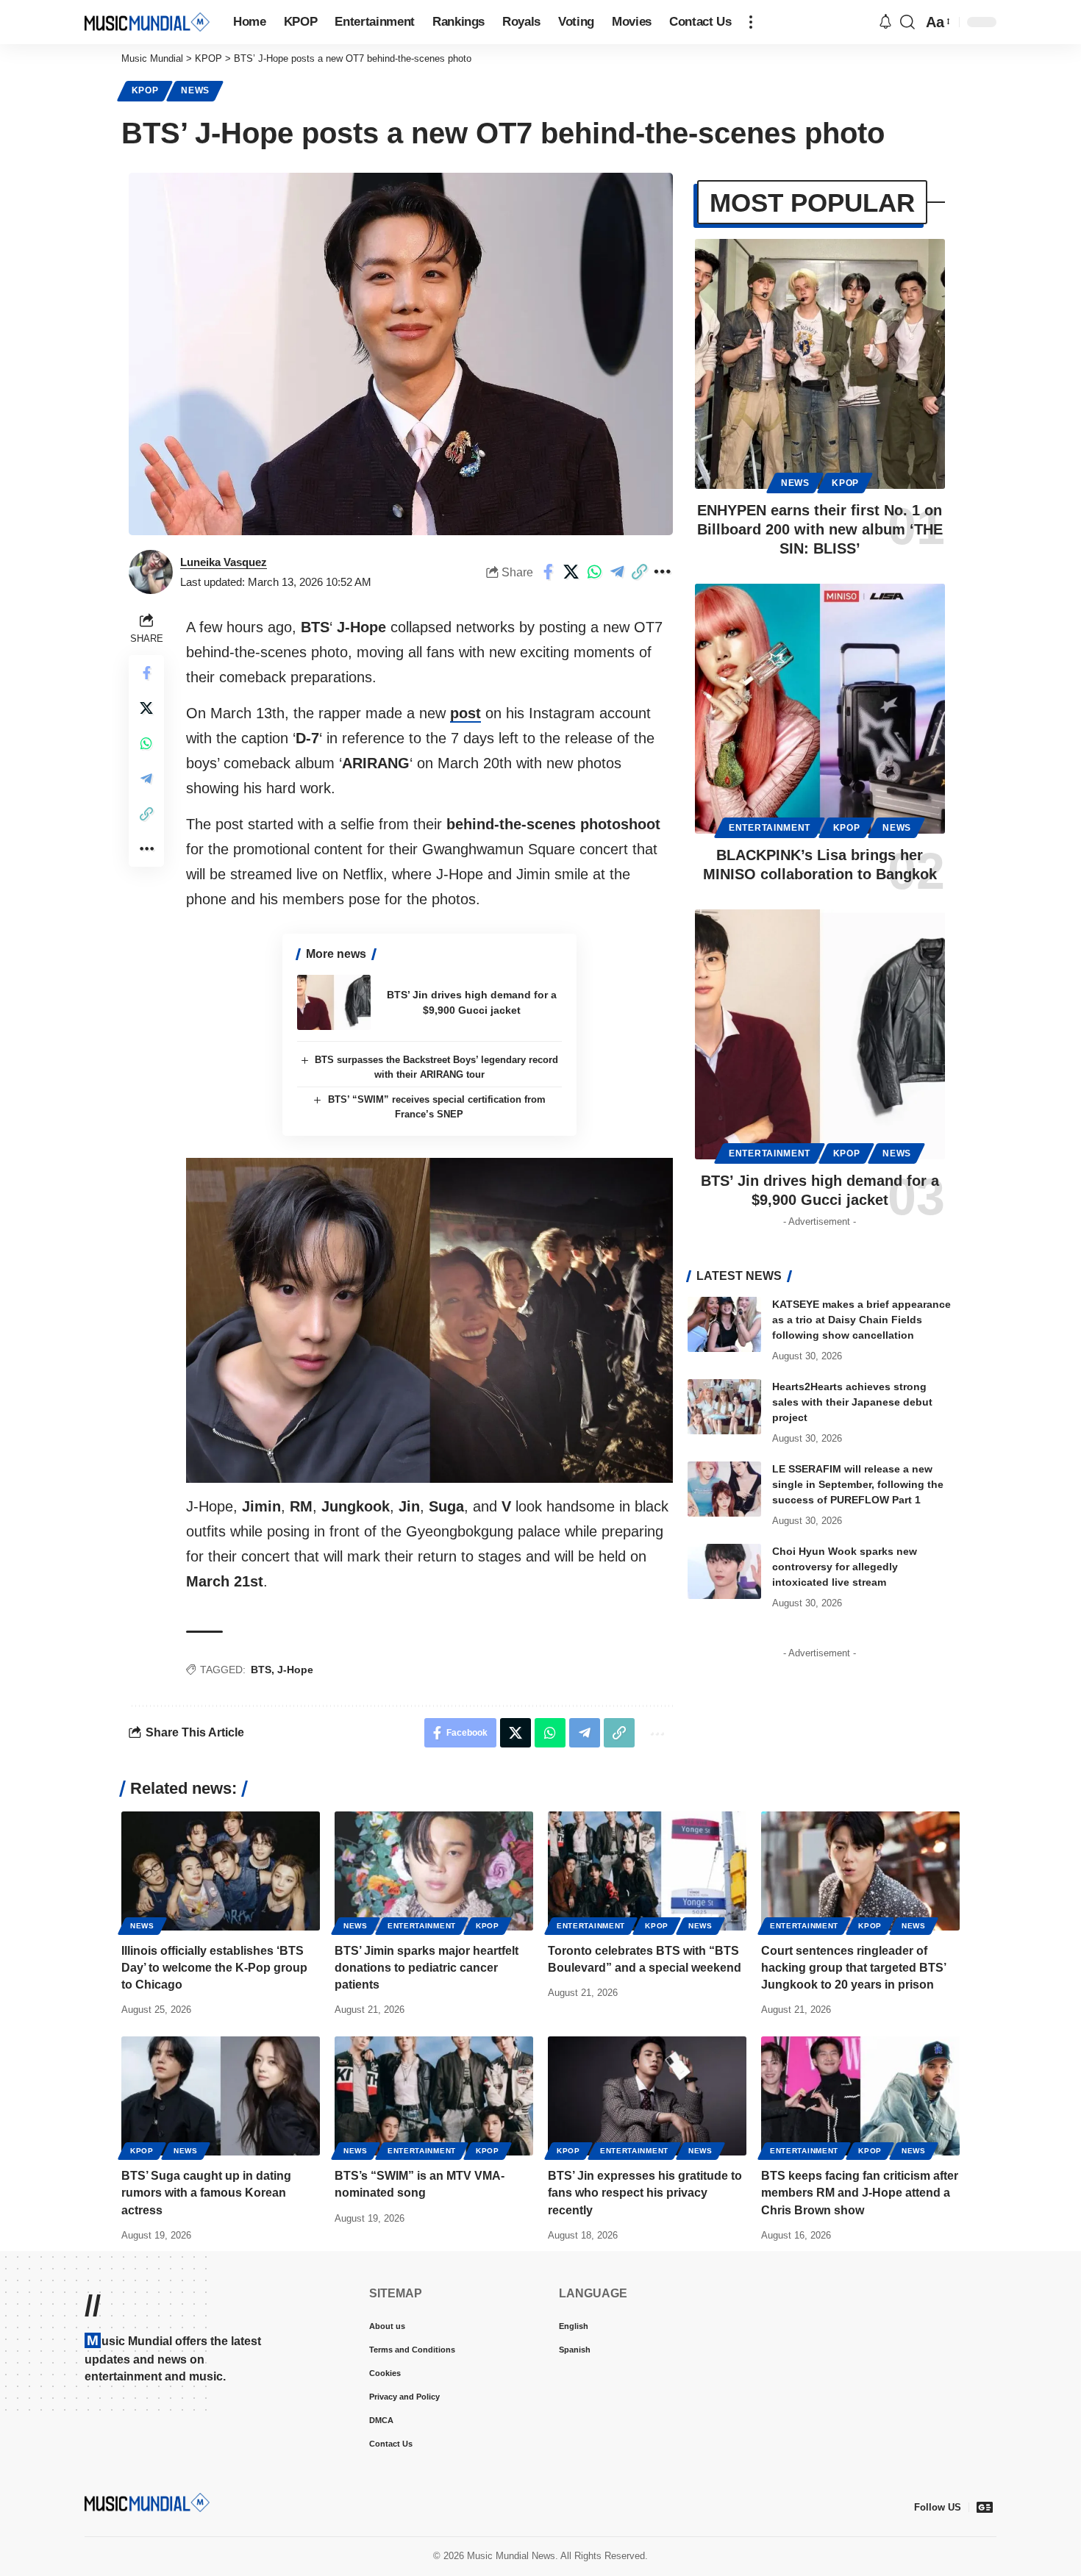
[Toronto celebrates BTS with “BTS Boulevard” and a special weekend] (647, 1871)
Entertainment (770, 828)
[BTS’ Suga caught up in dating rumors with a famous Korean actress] (221, 2096)
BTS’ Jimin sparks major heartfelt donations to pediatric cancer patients (427, 1968)
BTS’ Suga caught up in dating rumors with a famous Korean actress (206, 2193)
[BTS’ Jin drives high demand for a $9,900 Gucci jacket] (334, 1002)
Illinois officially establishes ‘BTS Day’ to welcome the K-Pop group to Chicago (214, 1968)
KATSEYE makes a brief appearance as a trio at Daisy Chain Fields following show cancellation (861, 1320)
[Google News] (985, 2507)
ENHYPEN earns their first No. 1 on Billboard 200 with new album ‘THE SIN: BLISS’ (820, 529)
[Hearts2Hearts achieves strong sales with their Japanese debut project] (724, 1407)
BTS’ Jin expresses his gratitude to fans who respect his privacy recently (645, 2193)
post (465, 713)
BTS (261, 1670)
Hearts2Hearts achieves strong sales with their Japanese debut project (852, 1402)
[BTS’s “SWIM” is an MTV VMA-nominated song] (434, 2096)
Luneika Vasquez (224, 562)
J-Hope (295, 1670)
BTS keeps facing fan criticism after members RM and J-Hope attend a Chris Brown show (860, 2193)
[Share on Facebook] (549, 572)
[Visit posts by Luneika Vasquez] (151, 572)
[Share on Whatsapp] (594, 572)
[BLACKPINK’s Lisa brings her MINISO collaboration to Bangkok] (820, 709)
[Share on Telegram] (617, 572)
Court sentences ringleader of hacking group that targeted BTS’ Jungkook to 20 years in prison (854, 1968)
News (195, 90)
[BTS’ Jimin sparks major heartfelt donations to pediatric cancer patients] (434, 1871)
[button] (751, 22)
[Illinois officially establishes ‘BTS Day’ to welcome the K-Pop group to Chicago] (221, 1871)
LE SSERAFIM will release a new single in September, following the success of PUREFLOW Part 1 (858, 1484)
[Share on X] (571, 572)
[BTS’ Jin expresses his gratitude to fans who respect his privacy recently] (647, 2096)
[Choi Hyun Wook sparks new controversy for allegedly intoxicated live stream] (724, 1571)
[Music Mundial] (147, 22)
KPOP (145, 90)
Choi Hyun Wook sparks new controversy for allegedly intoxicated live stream (845, 1567)
